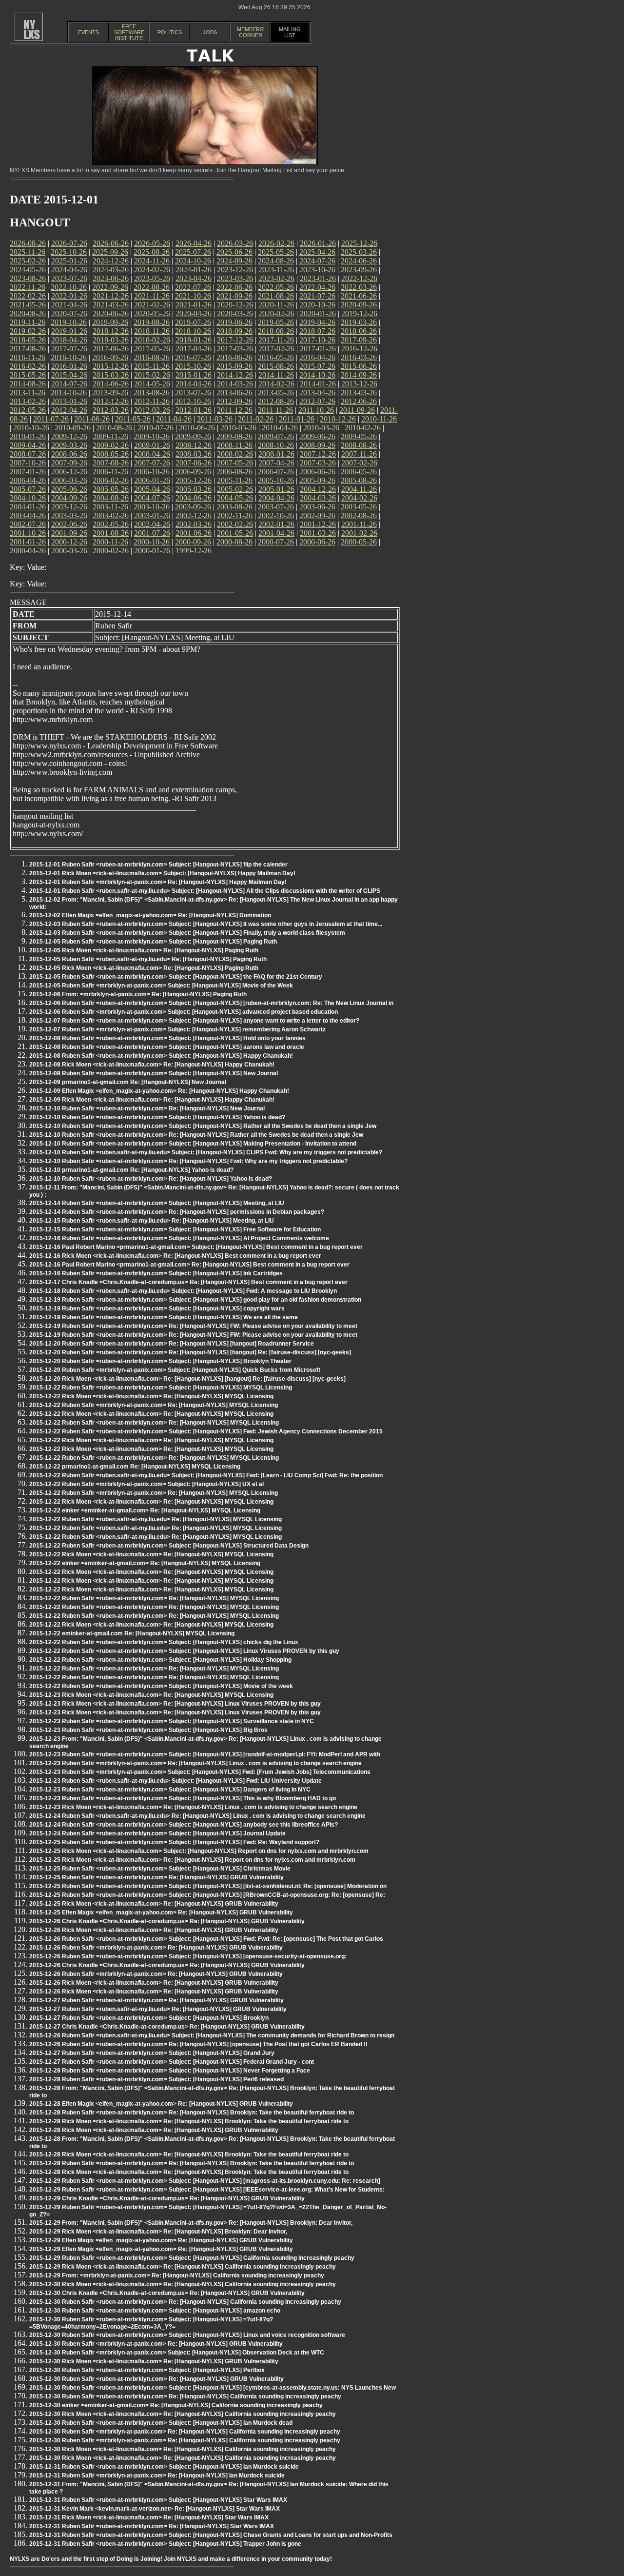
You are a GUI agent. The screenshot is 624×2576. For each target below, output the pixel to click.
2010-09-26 (73, 428)
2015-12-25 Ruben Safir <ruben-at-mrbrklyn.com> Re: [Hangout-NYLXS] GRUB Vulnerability (156, 1877)
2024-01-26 (194, 270)
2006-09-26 (193, 472)
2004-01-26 (28, 507)
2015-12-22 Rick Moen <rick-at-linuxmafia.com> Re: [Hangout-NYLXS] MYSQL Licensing (151, 1396)
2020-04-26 (194, 313)
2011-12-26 (235, 410)
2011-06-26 (92, 419)
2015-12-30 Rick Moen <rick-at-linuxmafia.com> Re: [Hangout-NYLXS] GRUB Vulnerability (154, 2361)
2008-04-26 (152, 454)
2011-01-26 (297, 419)
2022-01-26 (69, 296)
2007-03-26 (318, 463)
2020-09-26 (359, 305)
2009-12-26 (69, 436)
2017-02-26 (276, 349)
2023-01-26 (318, 278)
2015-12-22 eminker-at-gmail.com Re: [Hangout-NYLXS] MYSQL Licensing (132, 1633)
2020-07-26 (69, 313)
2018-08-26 (276, 331)
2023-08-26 (28, 278)
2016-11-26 (28, 357)
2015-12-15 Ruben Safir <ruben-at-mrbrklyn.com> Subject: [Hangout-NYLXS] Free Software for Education (175, 1229)
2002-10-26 (276, 515)
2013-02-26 (28, 401)
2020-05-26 (152, 313)
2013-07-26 (193, 392)
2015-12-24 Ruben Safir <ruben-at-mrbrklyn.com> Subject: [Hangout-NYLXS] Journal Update (157, 1833)
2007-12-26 (318, 454)
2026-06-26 (111, 243)
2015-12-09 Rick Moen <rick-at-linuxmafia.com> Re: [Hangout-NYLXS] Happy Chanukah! (152, 1100)
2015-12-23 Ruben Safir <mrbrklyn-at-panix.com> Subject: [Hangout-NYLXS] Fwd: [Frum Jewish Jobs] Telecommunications (200, 1772)
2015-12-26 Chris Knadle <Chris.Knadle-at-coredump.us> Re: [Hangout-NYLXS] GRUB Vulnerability (167, 1921)
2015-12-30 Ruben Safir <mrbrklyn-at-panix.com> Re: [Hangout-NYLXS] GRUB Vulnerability (156, 2344)
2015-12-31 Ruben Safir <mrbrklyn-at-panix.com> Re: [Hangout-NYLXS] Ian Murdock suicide (157, 2475)
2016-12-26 (359, 349)
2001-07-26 (152, 533)
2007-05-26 (235, 463)
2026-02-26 (276, 243)
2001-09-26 (69, 533)
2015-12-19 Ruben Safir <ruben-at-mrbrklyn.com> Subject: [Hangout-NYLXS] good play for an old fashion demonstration (195, 1300)
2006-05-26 (359, 472)
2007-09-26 (69, 463)
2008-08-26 (359, 445)
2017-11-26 (276, 340)
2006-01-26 (152, 480)
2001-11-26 (359, 524)
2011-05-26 (133, 419)
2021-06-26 (359, 296)
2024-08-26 (276, 261)
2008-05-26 (111, 454)
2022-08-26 (152, 287)
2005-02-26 (235, 489)
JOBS (210, 32)
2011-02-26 (256, 419)
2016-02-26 (28, 366)
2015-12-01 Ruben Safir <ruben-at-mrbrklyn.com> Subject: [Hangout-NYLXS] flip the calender (158, 865)
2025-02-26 (28, 261)
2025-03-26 (359, 252)
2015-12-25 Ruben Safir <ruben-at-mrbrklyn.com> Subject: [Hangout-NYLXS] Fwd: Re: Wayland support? (174, 1842)
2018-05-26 (28, 340)
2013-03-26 (359, 392)
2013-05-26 (276, 392)
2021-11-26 (152, 296)
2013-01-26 (69, 401)
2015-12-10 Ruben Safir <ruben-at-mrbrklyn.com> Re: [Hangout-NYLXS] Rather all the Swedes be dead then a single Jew (196, 1135)
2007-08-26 (111, 463)
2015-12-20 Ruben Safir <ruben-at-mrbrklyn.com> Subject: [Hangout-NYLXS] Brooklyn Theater (160, 1361)
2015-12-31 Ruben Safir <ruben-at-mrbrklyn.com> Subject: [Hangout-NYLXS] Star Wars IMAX (158, 2500)
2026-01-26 (318, 243)
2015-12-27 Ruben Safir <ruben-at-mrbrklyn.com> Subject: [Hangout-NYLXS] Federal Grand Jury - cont (172, 2062)
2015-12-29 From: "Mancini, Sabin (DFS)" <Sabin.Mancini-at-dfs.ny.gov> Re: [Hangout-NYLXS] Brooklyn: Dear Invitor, (191, 2223)
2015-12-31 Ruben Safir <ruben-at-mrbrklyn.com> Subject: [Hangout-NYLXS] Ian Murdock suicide (164, 2467)
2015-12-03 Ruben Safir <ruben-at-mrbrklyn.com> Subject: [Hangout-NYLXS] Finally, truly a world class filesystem (187, 933)
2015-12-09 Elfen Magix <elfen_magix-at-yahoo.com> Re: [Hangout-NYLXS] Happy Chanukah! (159, 1091)
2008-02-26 (235, 454)
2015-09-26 (234, 366)
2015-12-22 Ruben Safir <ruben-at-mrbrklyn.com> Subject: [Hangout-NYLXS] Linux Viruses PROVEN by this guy (184, 1651)
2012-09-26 (234, 401)
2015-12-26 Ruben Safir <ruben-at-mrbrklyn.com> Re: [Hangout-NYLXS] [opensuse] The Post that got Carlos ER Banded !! (198, 2044)
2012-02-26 (152, 410)
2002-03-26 (194, 524)
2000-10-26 (152, 542)
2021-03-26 (111, 305)
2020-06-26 (111, 313)
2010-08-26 (114, 428)
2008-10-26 (276, 445)
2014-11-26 (276, 375)
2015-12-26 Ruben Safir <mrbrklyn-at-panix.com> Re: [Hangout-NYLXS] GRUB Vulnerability (156, 1948)
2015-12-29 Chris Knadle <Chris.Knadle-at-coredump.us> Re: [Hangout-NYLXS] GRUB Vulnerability (167, 2198)
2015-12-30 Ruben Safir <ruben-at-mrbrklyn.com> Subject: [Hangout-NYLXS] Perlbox (147, 2370)
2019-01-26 (69, 331)
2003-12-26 (69, 507)
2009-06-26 (317, 436)
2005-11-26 (235, 480)
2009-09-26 (193, 436)
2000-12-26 (69, 542)
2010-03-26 (321, 428)
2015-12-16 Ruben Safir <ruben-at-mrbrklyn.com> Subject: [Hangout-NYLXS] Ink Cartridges (156, 1273)
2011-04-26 (174, 419)
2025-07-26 (193, 252)
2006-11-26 (110, 472)
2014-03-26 (235, 384)
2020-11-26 (276, 305)
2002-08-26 (359, 515)
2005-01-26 (276, 489)
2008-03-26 (194, 454)
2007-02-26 (359, 463)
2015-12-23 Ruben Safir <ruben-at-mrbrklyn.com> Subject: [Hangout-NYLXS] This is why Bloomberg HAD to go (183, 1798)
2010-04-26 (280, 428)
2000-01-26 (152, 551)
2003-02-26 (111, 515)
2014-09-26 (359, 375)
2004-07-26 (152, 498)
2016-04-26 (317, 357)
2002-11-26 (235, 515)
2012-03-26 (111, 410)
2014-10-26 (317, 375)
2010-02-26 (363, 428)
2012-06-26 (359, 401)
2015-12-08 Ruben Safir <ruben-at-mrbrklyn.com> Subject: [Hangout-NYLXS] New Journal (154, 1073)
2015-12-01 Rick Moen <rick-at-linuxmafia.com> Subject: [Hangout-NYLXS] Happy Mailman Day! (162, 873)
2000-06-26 (317, 542)
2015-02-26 (152, 375)
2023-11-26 (276, 270)
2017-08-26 (28, 349)
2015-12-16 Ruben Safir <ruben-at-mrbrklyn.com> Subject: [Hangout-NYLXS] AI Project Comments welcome (179, 1238)
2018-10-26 (193, 331)
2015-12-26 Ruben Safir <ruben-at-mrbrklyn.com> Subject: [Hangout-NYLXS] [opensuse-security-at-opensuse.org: (188, 1956)
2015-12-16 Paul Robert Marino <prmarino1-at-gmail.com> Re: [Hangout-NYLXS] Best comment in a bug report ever (189, 1265)
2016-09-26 (110, 357)
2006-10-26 (152, 472)
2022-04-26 (317, 287)
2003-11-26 (110, 507)
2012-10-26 (193, 401)
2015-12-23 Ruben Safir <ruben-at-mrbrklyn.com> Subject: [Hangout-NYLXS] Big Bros (148, 1730)
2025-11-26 (28, 252)
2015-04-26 (69, 375)
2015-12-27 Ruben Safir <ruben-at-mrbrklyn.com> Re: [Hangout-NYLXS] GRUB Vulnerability (156, 2000)
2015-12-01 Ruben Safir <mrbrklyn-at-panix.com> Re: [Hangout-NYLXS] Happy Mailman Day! (158, 882)
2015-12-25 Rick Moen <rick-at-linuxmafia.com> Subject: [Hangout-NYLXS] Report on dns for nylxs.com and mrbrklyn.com (199, 1851)
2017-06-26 (111, 349)
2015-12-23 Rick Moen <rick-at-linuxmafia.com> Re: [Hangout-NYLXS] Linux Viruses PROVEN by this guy (175, 1704)
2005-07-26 (28, 489)
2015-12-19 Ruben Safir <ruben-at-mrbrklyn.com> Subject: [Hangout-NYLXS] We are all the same (164, 1317)
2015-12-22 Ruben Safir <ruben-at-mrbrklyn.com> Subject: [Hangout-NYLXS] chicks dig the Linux (164, 1642)
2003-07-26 (276, 507)
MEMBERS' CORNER (251, 32)
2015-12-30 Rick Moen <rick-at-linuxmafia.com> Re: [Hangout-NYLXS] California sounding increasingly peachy (183, 2284)
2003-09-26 (193, 507)
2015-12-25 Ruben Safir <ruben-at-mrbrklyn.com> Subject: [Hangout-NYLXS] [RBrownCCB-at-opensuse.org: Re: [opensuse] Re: (207, 1895)
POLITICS (170, 32)
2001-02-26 (359, 533)
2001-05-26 (235, 533)
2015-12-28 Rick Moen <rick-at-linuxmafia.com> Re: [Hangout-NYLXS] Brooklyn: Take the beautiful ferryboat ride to (189, 2121)
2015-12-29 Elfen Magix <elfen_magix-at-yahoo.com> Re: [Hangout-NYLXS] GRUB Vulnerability (161, 2240)
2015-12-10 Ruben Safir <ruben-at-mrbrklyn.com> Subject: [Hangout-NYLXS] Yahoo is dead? (157, 1117)
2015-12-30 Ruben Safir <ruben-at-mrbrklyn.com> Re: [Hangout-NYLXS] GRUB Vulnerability (156, 2379)
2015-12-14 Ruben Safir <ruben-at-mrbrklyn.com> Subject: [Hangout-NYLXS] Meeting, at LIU (157, 1203)
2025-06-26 (234, 252)
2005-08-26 (359, 480)
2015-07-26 (317, 366)
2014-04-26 (194, 384)
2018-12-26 (111, 331)
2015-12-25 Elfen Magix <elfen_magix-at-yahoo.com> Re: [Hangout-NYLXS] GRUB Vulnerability (161, 1912)
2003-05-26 (359, 507)
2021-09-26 (234, 296)
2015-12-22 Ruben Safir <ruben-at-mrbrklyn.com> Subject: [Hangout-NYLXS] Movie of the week (161, 1686)
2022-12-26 (359, 278)
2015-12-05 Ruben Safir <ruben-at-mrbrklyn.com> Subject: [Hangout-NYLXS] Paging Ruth (153, 942)
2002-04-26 (152, 524)
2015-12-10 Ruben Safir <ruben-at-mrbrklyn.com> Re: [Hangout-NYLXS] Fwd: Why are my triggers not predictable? (188, 1161)
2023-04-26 (194, 278)
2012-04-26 (69, 410)
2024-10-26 (193, 261)
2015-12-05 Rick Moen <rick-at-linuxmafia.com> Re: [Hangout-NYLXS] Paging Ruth (144, 950)
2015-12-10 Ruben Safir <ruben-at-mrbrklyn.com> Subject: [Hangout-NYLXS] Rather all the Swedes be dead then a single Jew (203, 1126)
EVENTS (88, 32)
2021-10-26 (193, 296)
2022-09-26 (110, 287)
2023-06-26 (111, 278)
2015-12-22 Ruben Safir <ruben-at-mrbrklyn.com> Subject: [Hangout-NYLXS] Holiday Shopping (160, 1660)
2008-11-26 (235, 445)
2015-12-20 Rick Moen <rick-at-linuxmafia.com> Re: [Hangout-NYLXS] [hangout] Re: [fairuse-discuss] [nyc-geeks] (187, 1379)
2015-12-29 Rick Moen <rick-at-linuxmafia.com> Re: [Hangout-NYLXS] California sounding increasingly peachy (183, 2267)
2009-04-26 (28, 445)
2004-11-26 (359, 489)
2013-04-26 (317, 392)
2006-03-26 (69, 480)
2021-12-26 (111, 296)
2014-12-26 (235, 375)
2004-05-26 (235, 498)
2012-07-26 (317, 401)
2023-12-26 (235, 270)
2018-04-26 (69, 340)
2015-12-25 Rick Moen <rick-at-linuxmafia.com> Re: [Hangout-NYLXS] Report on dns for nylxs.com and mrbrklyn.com (192, 1860)
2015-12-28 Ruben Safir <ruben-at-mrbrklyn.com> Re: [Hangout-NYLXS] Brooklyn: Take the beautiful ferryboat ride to (192, 2113)
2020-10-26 (317, 305)
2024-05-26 (28, 270)
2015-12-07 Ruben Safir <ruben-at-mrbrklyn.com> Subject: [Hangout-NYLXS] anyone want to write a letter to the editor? (194, 1021)
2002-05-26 (111, 524)
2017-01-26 (318, 349)
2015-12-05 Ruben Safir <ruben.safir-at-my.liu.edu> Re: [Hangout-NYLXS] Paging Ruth (148, 959)
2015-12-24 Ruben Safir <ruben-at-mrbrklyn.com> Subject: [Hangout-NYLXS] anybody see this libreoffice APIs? (184, 1825)
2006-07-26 (276, 472)
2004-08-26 (111, 498)
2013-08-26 (152, 392)
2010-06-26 (197, 428)
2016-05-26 (276, 357)
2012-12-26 (111, 401)
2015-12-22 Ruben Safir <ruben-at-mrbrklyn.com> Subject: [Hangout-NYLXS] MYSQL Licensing (161, 1388)
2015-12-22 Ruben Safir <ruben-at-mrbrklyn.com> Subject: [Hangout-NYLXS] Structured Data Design (169, 1546)
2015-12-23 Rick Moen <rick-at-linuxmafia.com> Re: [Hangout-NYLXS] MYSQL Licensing (151, 1695)
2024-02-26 (152, 270)
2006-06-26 (317, 472)
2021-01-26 (194, 305)
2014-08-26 (28, 384)
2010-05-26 (238, 428)
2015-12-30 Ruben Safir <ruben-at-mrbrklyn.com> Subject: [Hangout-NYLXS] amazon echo (155, 2311)
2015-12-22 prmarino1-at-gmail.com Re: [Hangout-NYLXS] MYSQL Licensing (135, 1467)
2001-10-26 (28, 533)
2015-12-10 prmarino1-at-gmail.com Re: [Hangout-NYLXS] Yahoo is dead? (131, 1170)
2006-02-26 (111, 480)
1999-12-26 (194, 551)
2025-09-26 (110, 252)
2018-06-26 (359, 331)
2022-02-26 (28, 296)
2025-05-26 (276, 252)
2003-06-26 (317, 507)
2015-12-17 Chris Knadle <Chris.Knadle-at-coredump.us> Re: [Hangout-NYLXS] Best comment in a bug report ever (188, 1282)
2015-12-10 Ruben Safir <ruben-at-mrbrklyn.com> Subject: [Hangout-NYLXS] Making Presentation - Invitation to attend (193, 1144)
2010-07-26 (156, 428)
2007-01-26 (28, 472)
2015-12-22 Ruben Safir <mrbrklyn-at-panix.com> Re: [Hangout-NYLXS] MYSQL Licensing (154, 1405)
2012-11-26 (152, 401)
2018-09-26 (234, 331)
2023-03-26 (235, 278)
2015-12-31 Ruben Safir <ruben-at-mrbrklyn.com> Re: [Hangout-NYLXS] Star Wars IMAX (152, 2526)
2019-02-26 (28, 331)
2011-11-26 (275, 410)
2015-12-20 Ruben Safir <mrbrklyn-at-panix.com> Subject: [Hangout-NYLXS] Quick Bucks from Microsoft (175, 1370)
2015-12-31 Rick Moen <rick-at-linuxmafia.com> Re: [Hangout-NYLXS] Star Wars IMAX (149, 2517)
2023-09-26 (359, 270)
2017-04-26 (194, 349)
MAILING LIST (290, 32)
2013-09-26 (110, 392)
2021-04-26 (69, 305)
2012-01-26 (194, 410)
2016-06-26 (234, 357)
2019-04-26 (317, 322)
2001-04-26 (276, 533)
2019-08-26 (152, 322)
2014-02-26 (276, 384)
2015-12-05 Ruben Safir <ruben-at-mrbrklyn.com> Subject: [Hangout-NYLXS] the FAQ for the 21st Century (176, 977)
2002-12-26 (194, 515)
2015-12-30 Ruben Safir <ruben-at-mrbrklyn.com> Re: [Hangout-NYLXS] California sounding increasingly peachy (185, 2302)
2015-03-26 (111, 375)
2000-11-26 (110, 542)
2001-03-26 (318, 533)
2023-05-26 (152, 278)
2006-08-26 (234, 472)
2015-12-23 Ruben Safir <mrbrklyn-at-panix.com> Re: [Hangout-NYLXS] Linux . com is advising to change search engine (195, 1763)
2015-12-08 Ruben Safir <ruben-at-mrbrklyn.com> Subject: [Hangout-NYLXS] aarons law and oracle (167, 1047)
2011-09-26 (357, 410)
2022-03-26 (359, 287)
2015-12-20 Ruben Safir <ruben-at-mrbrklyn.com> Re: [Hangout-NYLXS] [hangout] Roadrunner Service (172, 1344)
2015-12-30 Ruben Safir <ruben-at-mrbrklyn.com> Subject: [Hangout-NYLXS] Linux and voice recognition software (187, 2335)
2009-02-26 (111, 445)
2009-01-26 (152, 445)
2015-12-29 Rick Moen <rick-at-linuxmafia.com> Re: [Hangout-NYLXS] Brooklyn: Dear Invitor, (158, 2232)
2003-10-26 (152, 507)
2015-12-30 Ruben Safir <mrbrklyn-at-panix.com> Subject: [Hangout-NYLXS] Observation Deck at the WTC (177, 2353)
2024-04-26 (69, 270)
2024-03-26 (111, 270)
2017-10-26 (317, 340)
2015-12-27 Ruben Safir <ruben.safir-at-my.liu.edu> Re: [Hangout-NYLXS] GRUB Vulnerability (158, 2009)
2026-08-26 (28, 243)
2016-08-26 (152, 357)
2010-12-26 (338, 419)
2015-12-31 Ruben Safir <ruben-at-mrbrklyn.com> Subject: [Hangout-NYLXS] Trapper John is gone (165, 2544)
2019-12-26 (359, 313)
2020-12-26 (235, 305)
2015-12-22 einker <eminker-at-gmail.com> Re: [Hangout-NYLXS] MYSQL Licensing (145, 1510)
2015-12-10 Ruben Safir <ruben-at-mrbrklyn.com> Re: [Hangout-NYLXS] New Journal (147, 1108)
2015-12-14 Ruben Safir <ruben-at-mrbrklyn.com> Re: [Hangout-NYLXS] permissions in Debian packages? (177, 1212)
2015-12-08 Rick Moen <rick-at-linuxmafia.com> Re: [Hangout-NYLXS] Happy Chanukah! (152, 1065)
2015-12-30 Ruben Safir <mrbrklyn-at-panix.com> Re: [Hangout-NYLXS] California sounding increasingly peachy (185, 2432)
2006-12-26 (69, 472)
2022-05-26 (276, 287)
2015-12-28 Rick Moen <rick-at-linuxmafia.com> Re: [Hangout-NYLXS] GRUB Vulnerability (154, 2130)
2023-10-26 (317, 270)
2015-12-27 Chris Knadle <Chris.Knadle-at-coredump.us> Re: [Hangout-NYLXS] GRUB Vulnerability (167, 2027)
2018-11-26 (152, 331)
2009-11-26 (110, 436)
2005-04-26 (152, 489)
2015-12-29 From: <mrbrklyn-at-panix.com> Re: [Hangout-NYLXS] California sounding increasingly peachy (177, 2275)
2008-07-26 (28, 454)
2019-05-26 (276, 322)
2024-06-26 (359, 261)
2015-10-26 (193, 366)
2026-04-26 (194, 243)
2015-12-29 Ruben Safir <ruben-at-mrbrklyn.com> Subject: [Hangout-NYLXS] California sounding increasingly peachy (192, 2258)
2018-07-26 (317, 331)
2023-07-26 (69, 278)
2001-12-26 (318, 524)
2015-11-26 (152, 366)
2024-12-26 (111, 261)
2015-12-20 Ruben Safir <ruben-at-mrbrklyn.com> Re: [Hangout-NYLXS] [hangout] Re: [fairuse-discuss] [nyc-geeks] (190, 1352)
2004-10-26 (28, 498)
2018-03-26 (111, 340)
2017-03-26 (235, 349)
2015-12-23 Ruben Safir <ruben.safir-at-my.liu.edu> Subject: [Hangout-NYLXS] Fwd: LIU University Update (175, 1781)
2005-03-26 (194, 489)
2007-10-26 (28, 463)
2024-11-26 (152, 261)
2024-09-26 (234, 261)
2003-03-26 (69, 515)
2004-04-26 (276, 498)
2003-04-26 (28, 515)
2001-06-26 (194, 533)
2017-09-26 (359, 340)
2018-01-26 (194, 340)
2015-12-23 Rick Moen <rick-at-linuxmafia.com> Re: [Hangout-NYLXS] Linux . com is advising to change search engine (193, 1807)
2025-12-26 (359, 243)
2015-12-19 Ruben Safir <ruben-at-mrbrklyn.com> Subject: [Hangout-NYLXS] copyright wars (157, 1308)
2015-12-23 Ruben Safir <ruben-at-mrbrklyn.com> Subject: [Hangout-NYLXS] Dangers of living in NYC (170, 1790)
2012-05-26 (28, 410)
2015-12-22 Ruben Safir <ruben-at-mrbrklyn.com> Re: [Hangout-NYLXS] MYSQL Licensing (154, 1423)
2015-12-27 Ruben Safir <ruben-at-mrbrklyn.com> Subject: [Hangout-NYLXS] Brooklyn (149, 2018)
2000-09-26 (193, 542)
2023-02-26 (276, 278)
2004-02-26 (359, 498)
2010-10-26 (31, 428)
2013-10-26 (69, 392)
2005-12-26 (194, 480)
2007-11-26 (359, 454)
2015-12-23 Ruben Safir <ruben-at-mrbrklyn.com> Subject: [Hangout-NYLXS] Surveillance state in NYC (172, 1721)
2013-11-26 (28, 392)
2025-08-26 (152, 252)
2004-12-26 (318, 489)
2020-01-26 (318, 313)
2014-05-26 (152, 384)
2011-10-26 (316, 410)
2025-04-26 (317, 252)
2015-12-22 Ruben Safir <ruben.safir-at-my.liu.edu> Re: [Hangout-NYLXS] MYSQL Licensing (156, 1519)
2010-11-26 (379, 419)
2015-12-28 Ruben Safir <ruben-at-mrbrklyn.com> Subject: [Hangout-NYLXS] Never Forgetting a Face (170, 2071)
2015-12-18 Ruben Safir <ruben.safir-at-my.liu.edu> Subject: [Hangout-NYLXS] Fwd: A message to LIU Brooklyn (183, 1291)
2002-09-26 (317, 515)
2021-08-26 (276, 296)
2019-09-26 (110, 322)
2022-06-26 (234, 287)
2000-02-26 (111, 551)
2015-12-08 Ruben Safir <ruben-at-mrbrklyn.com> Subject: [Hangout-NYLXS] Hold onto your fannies (167, 1038)
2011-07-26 (51, 419)
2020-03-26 (235, 313)
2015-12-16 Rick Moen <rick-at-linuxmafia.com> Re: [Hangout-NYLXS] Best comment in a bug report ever (175, 1256)
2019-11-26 (28, 322)
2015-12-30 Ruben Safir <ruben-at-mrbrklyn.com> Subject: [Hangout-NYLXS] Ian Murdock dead (161, 2423)
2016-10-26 (69, 357)
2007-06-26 (194, 463)
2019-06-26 (234, 322)
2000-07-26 (276, 542)
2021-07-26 (317, 296)
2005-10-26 (276, 480)
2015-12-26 (111, 366)
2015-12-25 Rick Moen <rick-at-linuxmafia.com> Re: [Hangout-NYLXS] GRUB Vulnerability (154, 1904)
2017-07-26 (69, 349)
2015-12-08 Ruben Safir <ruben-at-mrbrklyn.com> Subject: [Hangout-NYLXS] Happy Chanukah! (161, 1056)
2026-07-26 (69, 243)
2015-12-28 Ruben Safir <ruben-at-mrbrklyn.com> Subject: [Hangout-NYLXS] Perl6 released (156, 2079)
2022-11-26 (28, 287)
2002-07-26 (28, 524)
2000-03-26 (69, 551)
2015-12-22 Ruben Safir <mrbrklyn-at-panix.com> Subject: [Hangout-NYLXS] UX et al (146, 1484)
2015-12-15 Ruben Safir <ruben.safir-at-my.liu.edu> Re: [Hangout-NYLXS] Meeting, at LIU (152, 1221)
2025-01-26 (69, 261)
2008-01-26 (276, 454)
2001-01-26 (28, 542)
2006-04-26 (28, 480)
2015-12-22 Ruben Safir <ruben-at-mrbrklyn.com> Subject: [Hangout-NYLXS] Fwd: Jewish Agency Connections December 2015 (206, 1431)
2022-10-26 (69, 287)
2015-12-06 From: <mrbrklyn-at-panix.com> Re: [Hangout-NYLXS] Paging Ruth (138, 994)
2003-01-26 (152, 515)
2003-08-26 (234, 507)
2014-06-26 (111, 384)
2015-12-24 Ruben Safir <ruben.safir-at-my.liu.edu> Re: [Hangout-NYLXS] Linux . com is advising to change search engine (197, 1816)
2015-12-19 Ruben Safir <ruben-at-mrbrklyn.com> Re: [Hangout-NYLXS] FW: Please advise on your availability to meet (193, 1326)
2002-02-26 (235, 524)
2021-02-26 (152, 305)
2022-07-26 (193, 287)
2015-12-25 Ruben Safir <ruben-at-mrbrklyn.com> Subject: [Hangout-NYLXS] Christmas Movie (160, 1869)
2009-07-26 (276, 436)
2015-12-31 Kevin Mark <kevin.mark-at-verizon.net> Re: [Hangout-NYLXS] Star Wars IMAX (155, 2509)
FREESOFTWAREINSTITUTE (129, 32)
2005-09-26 (317, 480)
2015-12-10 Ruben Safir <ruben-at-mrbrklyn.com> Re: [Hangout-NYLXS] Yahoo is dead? (151, 1179)
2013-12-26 (359, 384)
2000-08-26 (234, 542)
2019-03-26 (359, 322)
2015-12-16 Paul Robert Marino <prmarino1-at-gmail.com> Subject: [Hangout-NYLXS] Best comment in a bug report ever (196, 1247)
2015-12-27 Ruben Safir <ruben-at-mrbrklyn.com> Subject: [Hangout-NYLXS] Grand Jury (152, 2053)
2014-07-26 (69, 384)
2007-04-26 (276, 463)
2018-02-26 (152, 340)
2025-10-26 (69, 252)
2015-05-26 (28, 375)
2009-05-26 (359, 436)
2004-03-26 (318, 498)
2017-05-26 (152, 349)
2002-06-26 (69, 524)
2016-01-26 (69, 366)
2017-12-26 (235, 340)
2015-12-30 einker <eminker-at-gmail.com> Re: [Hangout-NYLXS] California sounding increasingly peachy (176, 2405)
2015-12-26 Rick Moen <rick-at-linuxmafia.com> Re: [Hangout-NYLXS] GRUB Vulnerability (154, 1930)
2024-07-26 (317, 261)
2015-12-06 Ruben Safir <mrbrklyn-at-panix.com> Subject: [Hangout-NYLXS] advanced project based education (184, 1012)
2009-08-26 (234, 436)
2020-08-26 (28, 313)
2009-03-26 (69, 445)
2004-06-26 (194, 498)
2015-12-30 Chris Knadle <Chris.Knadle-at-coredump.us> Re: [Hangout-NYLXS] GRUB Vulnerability (167, 2293)
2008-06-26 (69, 454)
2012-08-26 (276, 401)
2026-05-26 (152, 243)
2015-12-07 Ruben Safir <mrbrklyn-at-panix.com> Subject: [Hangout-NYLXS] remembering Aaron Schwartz (177, 1029)
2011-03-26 (215, 419)
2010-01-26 (28, 436)
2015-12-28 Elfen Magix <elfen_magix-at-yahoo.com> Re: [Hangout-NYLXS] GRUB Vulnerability (161, 2104)
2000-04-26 (28, 551)
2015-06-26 (359, 366)
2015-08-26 (276, 366)
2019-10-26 (69, 322)
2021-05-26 (28, 305)
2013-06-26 (234, 392)
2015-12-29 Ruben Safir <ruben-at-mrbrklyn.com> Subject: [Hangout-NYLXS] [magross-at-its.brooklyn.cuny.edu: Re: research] (205, 2181)
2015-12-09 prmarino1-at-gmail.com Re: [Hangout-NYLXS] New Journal (128, 1082)
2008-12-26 (194, 445)
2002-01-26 (276, 524)
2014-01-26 (318, 384)
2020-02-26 (276, 313)
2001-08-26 (111, 533)
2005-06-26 (69, 489)
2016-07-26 (193, 357)
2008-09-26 (317, 445)
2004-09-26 (69, 498)
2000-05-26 (359, 542)
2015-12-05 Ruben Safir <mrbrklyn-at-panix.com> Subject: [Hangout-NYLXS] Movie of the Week (161, 986)
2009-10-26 (152, 436)
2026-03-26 (235, 243)
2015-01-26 (194, 375)
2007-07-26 (152, 463)
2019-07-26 (193, 322)
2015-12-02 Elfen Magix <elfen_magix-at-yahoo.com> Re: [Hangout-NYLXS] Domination (150, 915)
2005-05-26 (111, 489)
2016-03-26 (359, 357)
